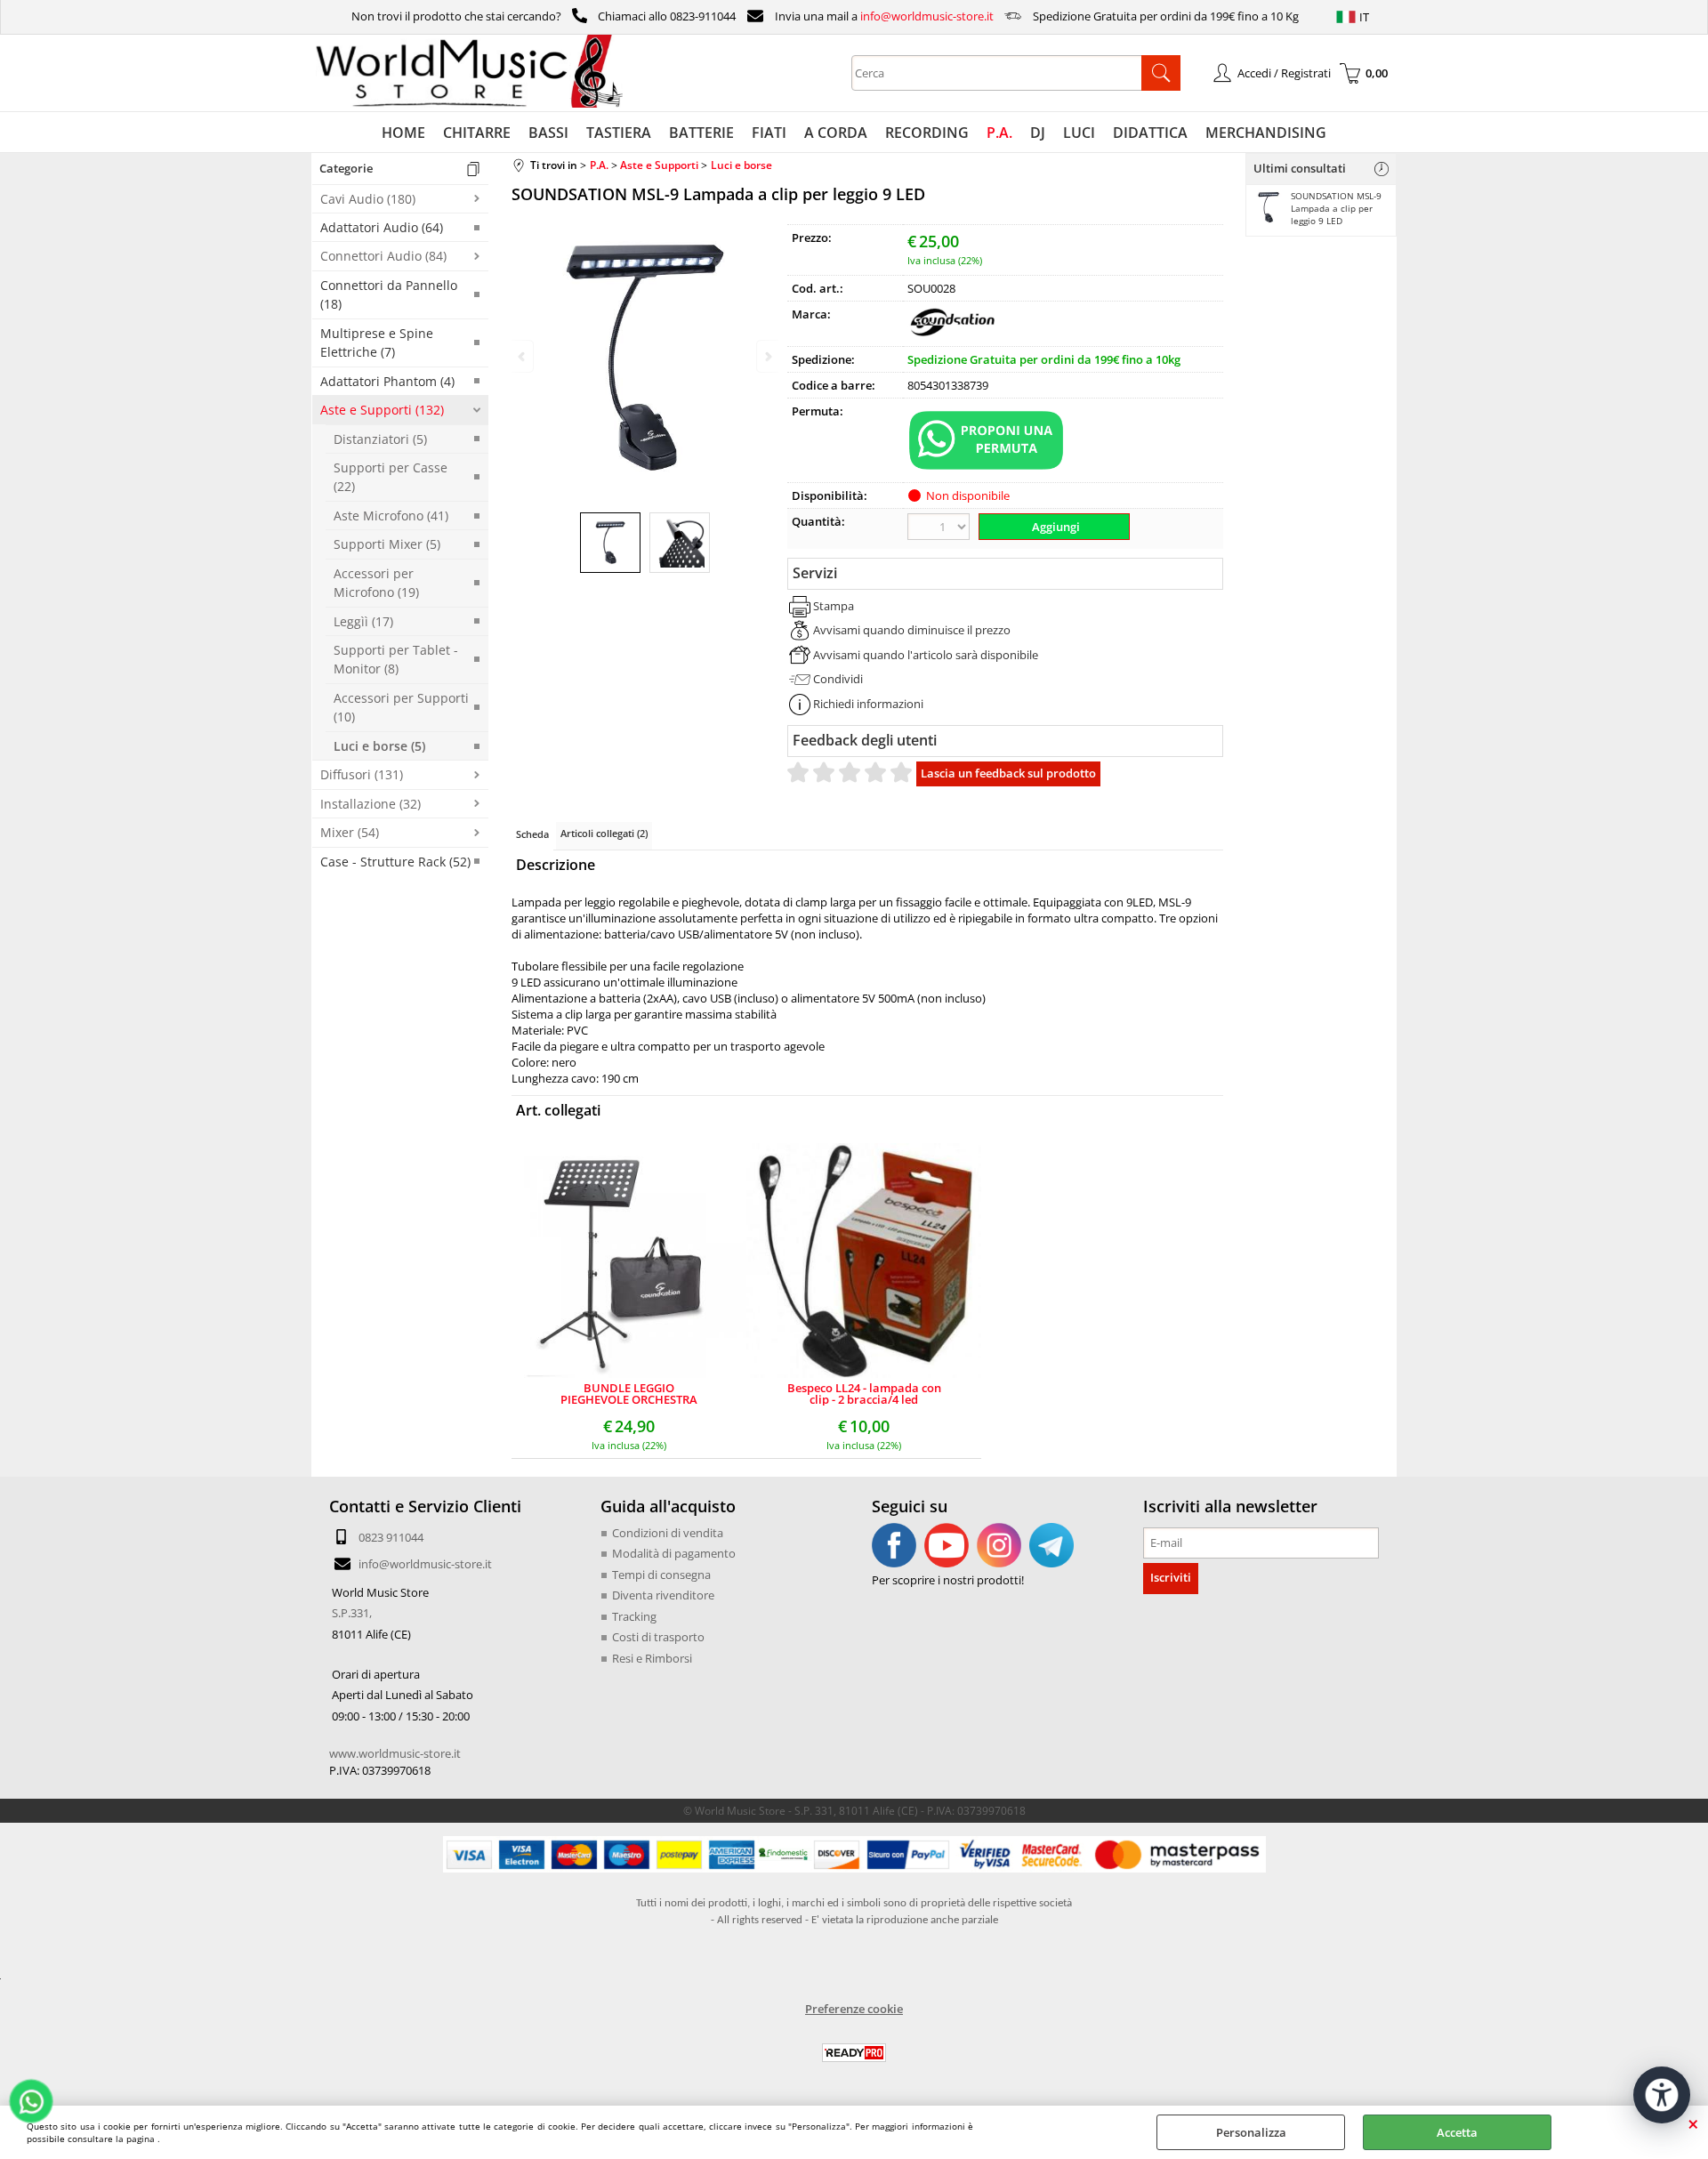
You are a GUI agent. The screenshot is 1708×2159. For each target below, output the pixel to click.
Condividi (838, 679)
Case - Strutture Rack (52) (395, 862)
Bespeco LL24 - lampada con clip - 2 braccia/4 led (864, 1394)
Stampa (834, 606)
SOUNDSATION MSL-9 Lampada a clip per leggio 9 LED (1336, 208)
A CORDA (836, 133)
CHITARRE (477, 133)
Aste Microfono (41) (391, 516)
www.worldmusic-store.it (395, 1753)
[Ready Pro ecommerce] (854, 2053)
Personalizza (1251, 2132)
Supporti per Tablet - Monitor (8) (396, 659)
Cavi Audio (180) (368, 199)
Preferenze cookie (854, 2009)
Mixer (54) (350, 832)
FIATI (769, 133)
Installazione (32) (371, 804)
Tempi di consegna (661, 1575)
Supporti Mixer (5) (387, 544)
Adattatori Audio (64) (382, 227)
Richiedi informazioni (868, 704)
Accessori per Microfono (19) (376, 583)
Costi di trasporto (658, 1637)
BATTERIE (701, 133)
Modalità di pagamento (674, 1553)
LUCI (1079, 133)
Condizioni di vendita (668, 1533)
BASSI (548, 133)
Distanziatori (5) (380, 439)
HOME (403, 133)
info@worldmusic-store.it (927, 16)
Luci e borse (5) (379, 746)
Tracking (634, 1616)
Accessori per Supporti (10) (401, 707)
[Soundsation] (952, 334)
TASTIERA (619, 133)
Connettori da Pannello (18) (389, 294)
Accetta (1457, 2132)
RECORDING (927, 133)
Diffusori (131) (362, 774)
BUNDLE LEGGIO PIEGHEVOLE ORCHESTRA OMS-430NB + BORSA (629, 1394)
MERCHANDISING (1266, 133)
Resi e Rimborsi (652, 1658)
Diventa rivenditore (663, 1595)
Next (767, 356)
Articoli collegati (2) (604, 833)
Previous (523, 356)
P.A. (999, 133)
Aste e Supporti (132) (382, 410)
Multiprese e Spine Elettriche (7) (377, 342)
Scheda (532, 834)
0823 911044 (391, 1537)
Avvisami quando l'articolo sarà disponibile (926, 655)
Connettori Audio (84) (383, 256)
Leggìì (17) (363, 621)
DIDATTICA (1150, 133)
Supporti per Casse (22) (391, 477)
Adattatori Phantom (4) (387, 381)
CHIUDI (1693, 2123)
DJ (1038, 133)
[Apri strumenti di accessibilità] (1662, 2095)
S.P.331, (352, 1613)
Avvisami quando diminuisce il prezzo (912, 630)
